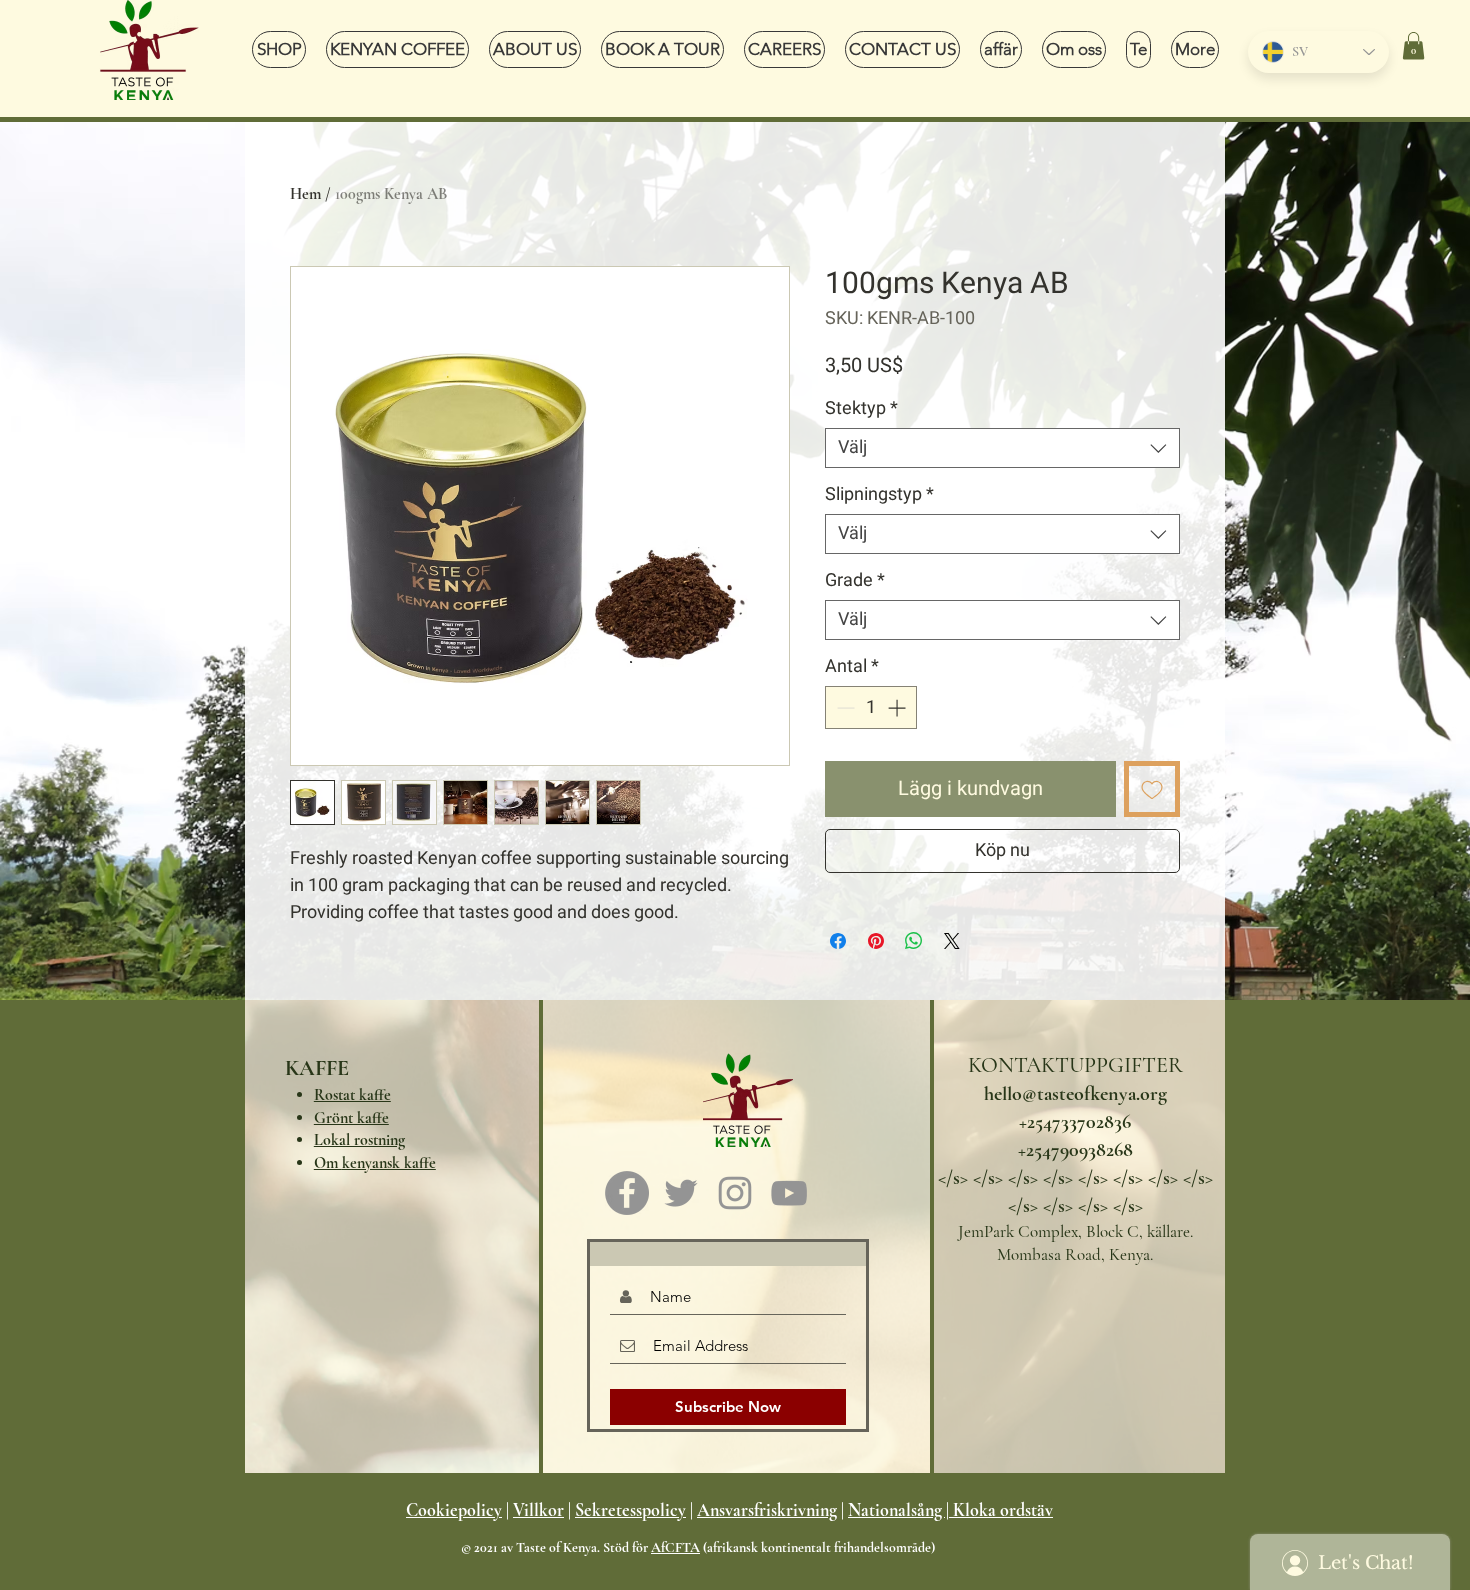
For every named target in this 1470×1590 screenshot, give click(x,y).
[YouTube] (789, 1193)
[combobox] (1002, 448)
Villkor (538, 1510)
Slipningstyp (879, 495)
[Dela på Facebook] (838, 941)
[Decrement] (843, 707)
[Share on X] (952, 941)
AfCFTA (675, 1547)
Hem (305, 194)
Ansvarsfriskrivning (767, 1510)
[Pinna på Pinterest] (876, 941)
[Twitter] (681, 1193)
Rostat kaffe (352, 1095)
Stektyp (861, 409)
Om (375, 1163)
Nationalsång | (898, 1510)
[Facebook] (627, 1193)
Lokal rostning (359, 1140)
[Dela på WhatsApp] (914, 941)
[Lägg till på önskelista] (1152, 789)
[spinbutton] (871, 707)
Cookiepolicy (454, 1510)
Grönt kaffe (351, 1118)
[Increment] (898, 707)
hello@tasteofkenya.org (1075, 1094)
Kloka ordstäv (1003, 1510)
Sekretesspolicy (630, 1510)
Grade (855, 581)
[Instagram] (735, 1193)
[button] (1413, 45)
